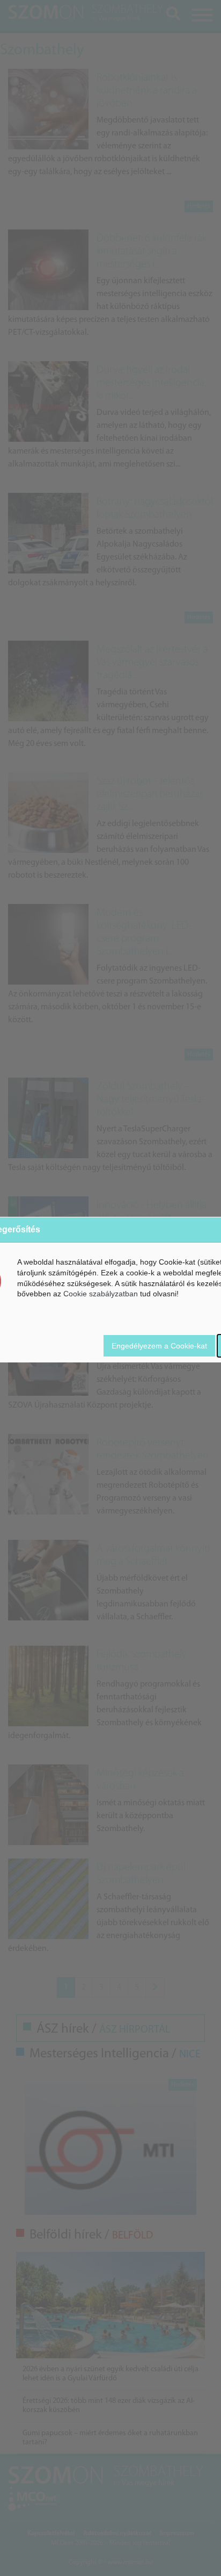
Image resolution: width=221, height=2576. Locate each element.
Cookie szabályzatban (101, 1294)
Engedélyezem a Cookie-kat (159, 1346)
